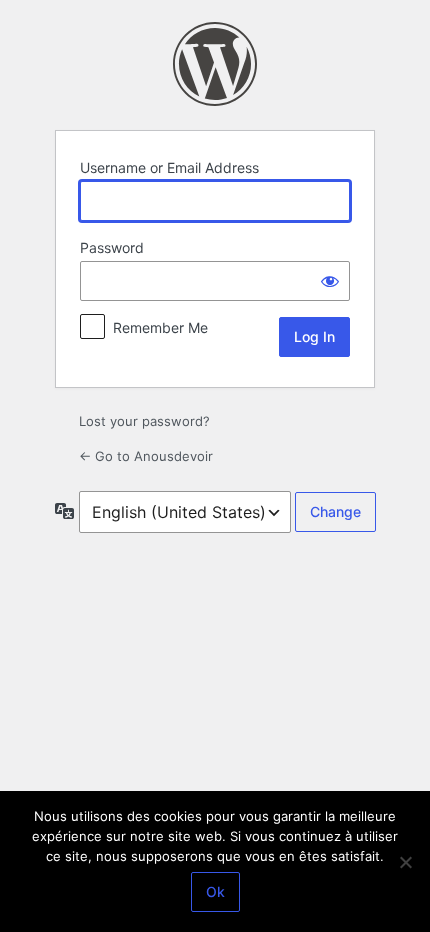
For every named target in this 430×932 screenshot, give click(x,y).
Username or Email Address (169, 167)
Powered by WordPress (215, 64)
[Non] (405, 862)
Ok (215, 891)
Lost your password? (144, 421)
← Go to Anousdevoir (146, 456)
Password (112, 247)
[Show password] (330, 281)
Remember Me (160, 327)
